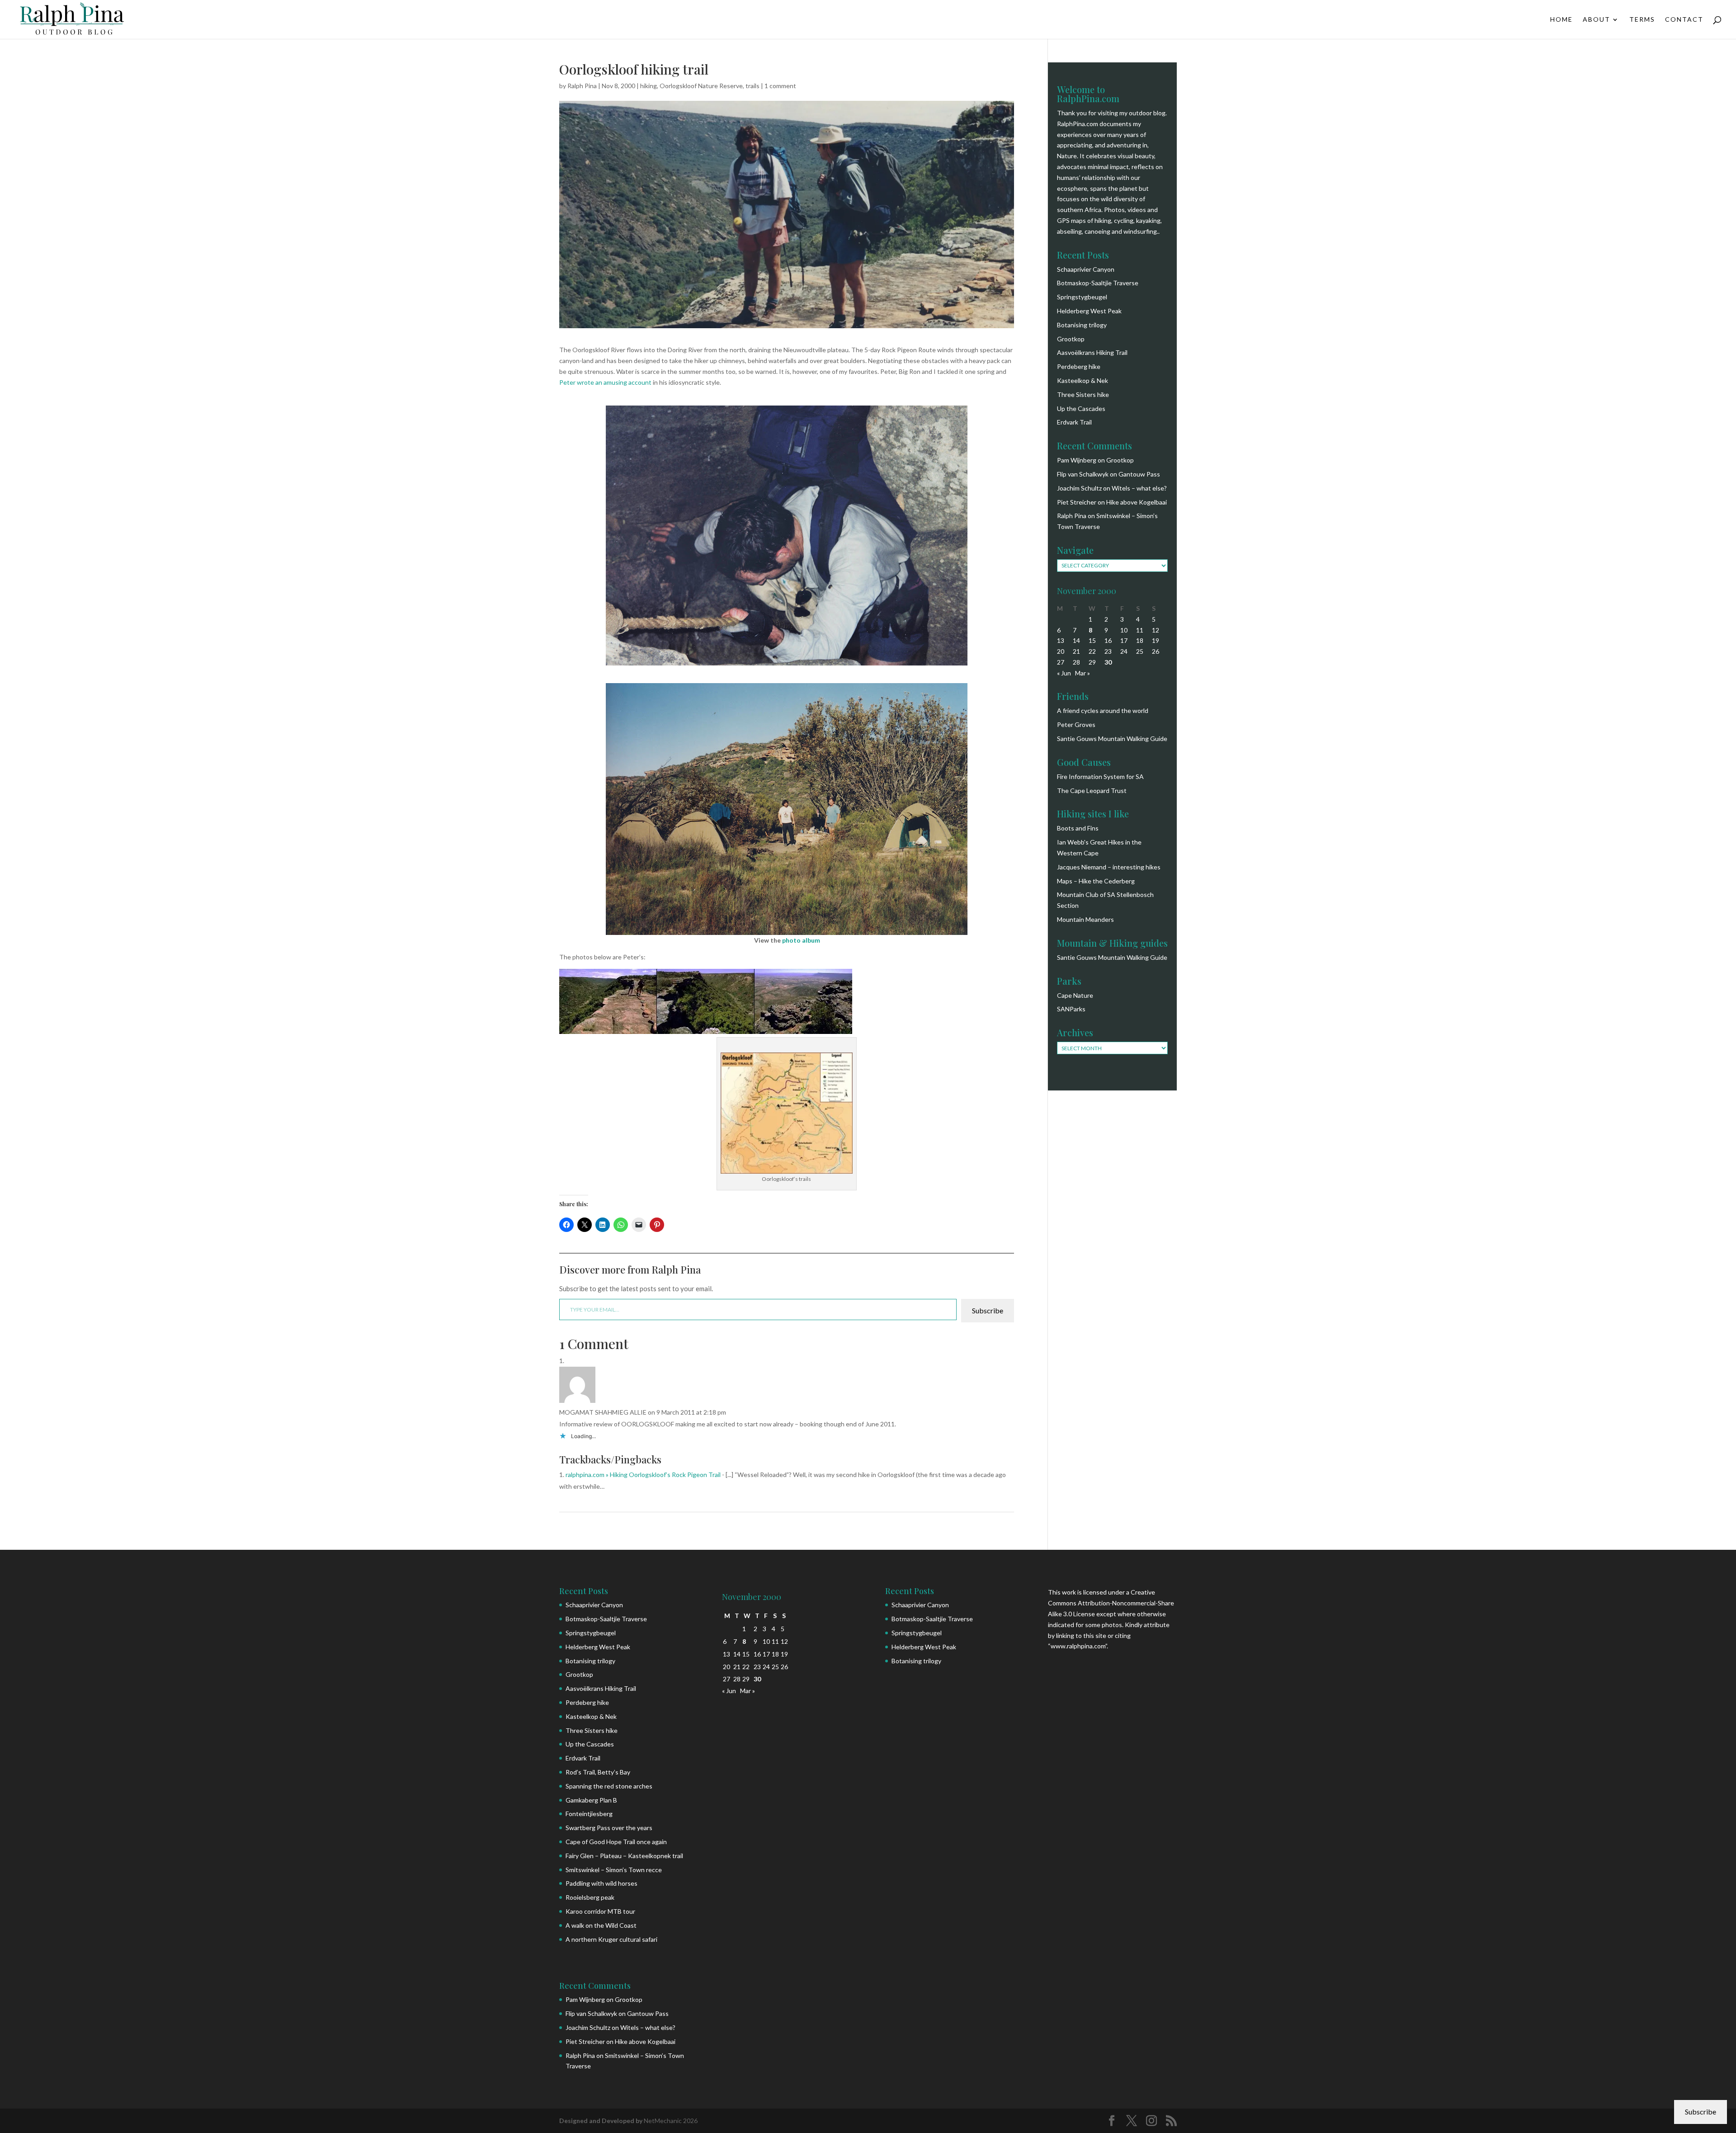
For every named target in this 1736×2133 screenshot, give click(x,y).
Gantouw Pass (1139, 474)
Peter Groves (1076, 724)
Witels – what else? (1139, 488)
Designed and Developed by (601, 2121)
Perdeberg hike (1079, 366)
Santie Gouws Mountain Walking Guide (1112, 739)
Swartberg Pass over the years (609, 1828)
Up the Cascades (1081, 408)
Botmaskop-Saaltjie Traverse (1098, 283)
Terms (1642, 20)
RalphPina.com (1078, 124)
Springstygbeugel (1082, 297)
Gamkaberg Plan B (591, 1800)
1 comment (780, 86)
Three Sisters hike (1083, 394)
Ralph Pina (582, 86)
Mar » (1083, 673)
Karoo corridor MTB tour (600, 1911)
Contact (1684, 20)
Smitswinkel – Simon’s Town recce (614, 1870)
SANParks (1071, 1009)
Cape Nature (1075, 995)
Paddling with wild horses (601, 1883)
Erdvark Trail (1074, 422)
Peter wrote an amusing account (605, 382)
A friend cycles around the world (1103, 710)
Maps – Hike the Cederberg (1096, 881)
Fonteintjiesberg (589, 1814)
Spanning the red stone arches (609, 1786)
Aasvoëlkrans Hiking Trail (1092, 352)
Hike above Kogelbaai (1137, 502)
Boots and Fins (1078, 828)
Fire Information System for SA (1100, 776)
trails (752, 86)
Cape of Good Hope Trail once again (616, 1842)
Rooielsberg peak (590, 1897)
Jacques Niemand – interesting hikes (1109, 867)
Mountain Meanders (1085, 919)
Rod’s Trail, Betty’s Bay (598, 1772)
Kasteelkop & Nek (1083, 380)
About (1597, 20)
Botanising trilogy (1082, 325)
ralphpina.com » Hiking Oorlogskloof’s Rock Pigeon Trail (643, 1475)
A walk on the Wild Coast (601, 1925)
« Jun (1064, 673)
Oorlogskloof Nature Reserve (701, 86)
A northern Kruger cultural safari (611, 1939)
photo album (801, 940)
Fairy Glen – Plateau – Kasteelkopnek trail (624, 1856)
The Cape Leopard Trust (1092, 790)
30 (1108, 662)
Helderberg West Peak (1089, 311)
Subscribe (988, 1310)
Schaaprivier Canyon (1086, 269)
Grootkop (1071, 339)
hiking (649, 86)
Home (1561, 20)
